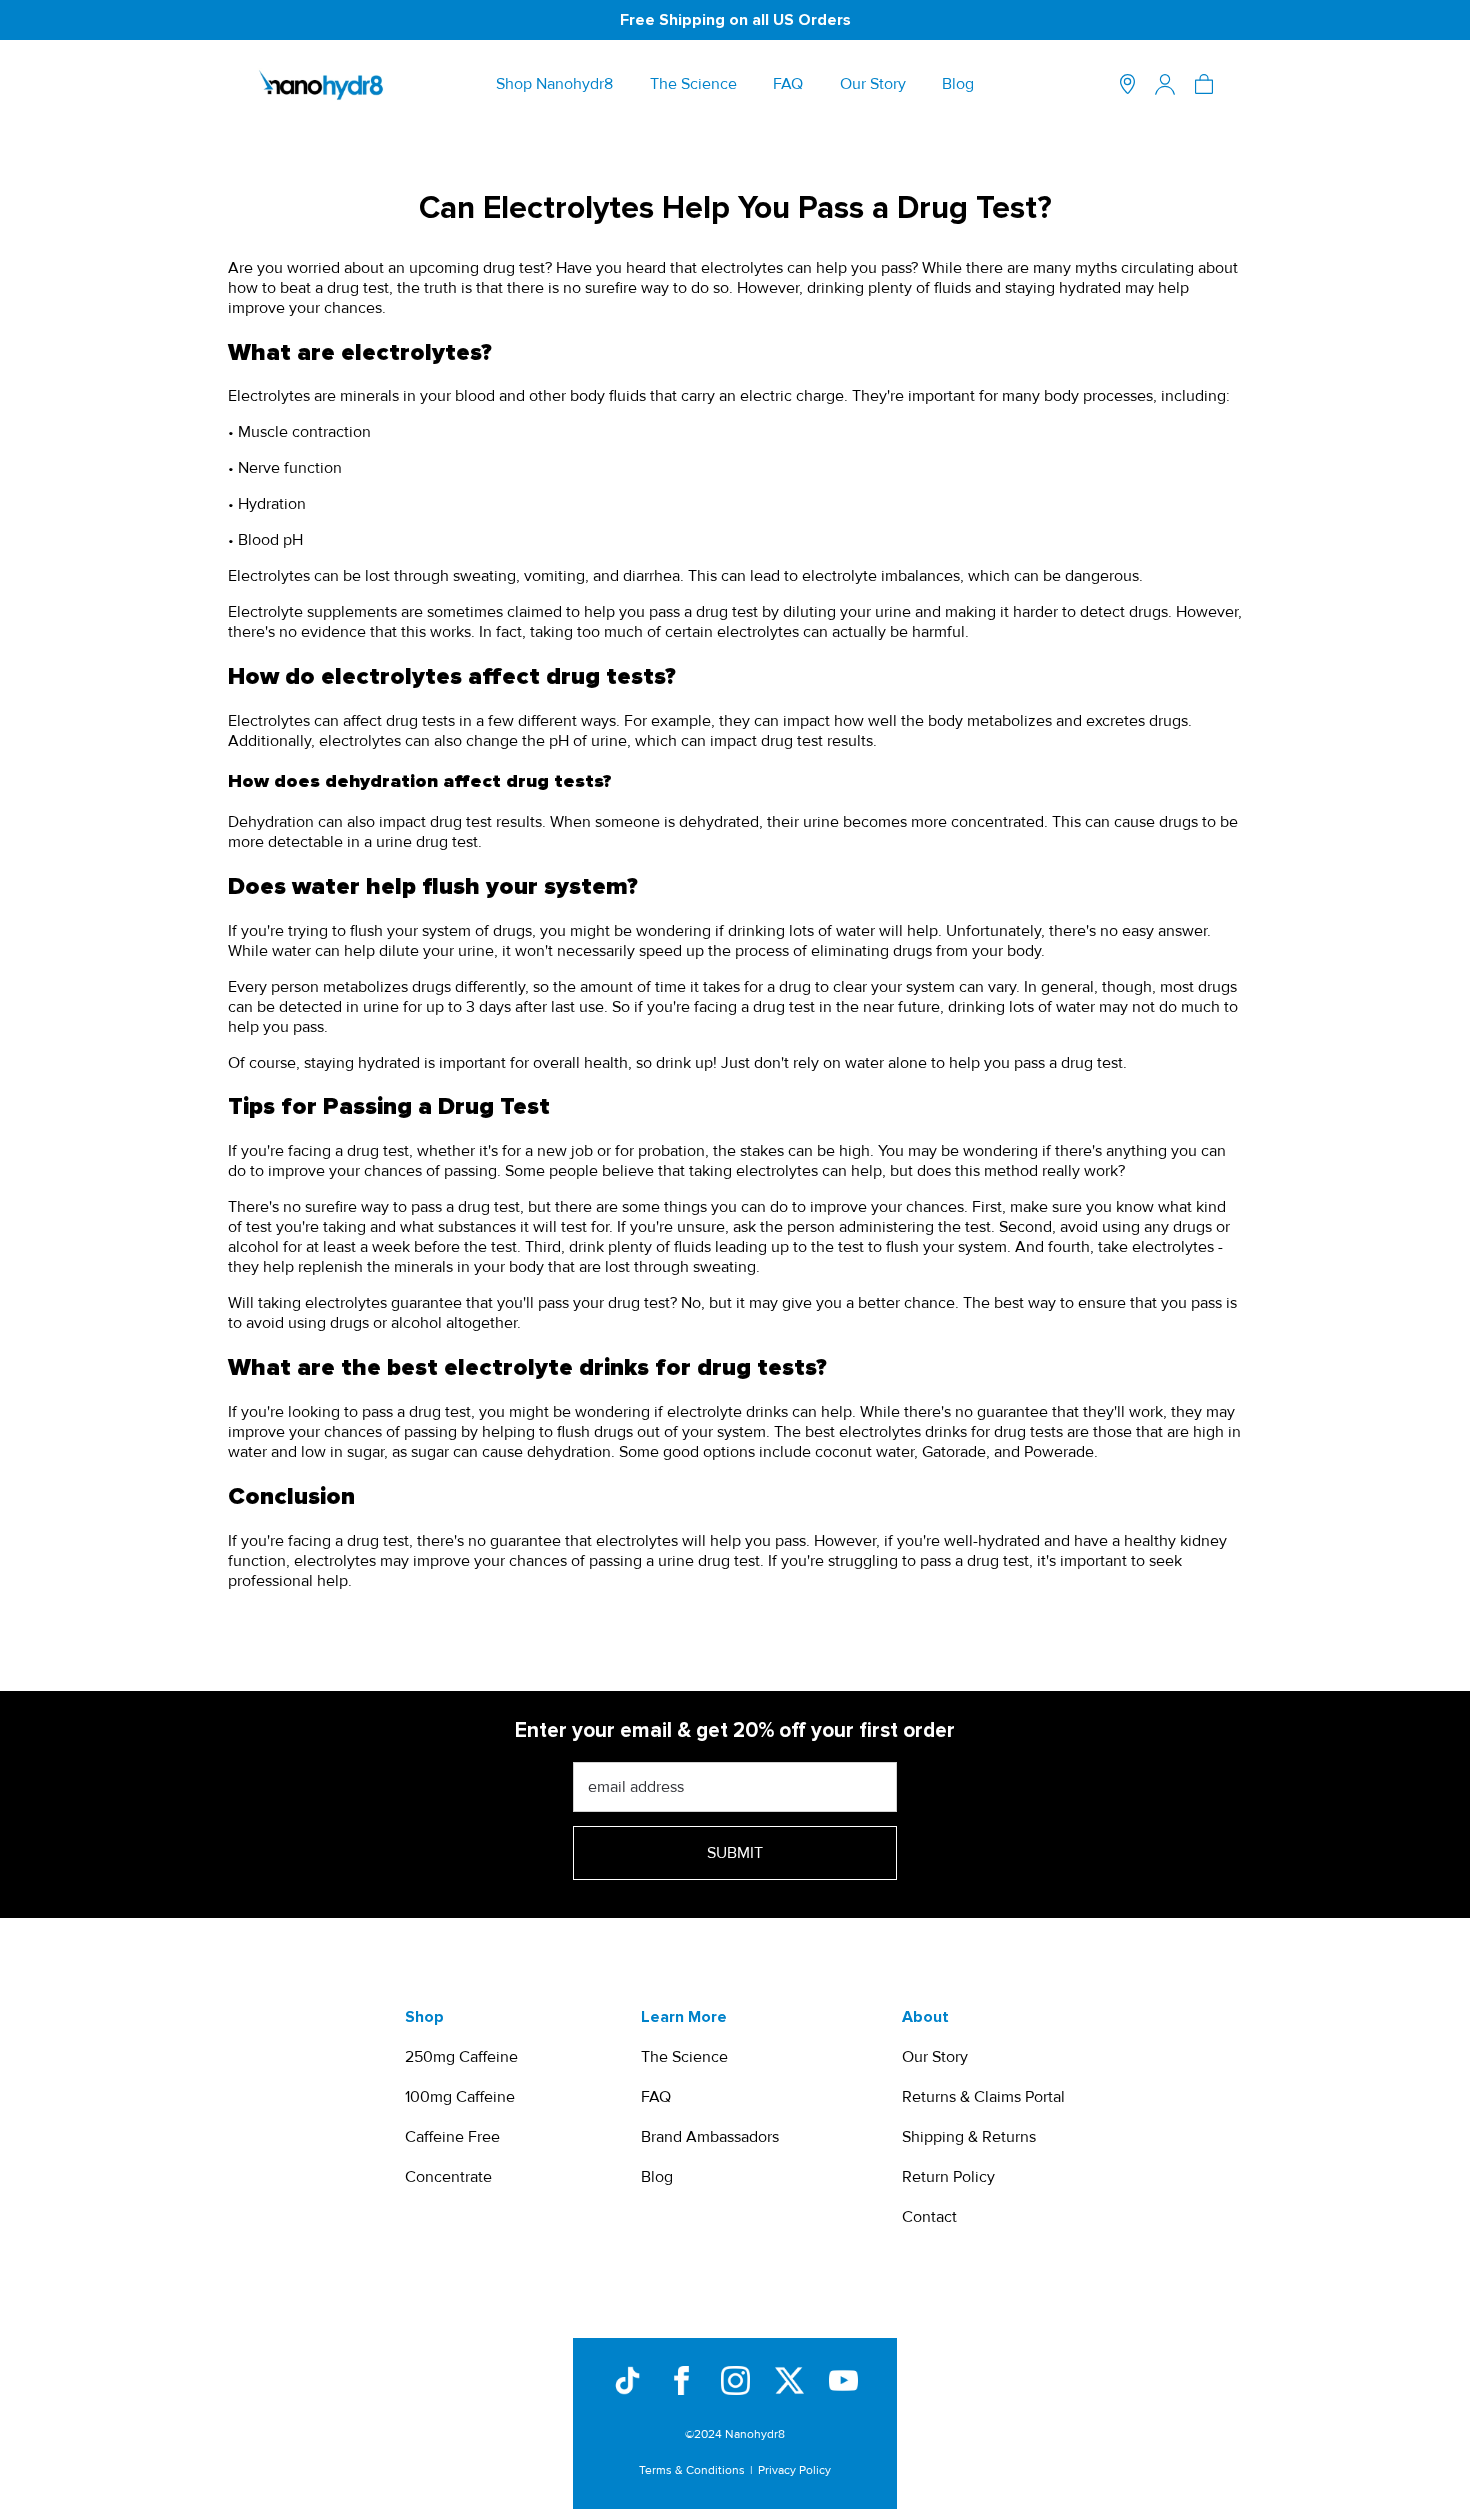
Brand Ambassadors (710, 2137)
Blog (958, 84)
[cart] (1204, 84)
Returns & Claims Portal (983, 2097)
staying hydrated (1063, 288)
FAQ (788, 84)
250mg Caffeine (461, 2057)
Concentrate (448, 2177)
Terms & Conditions (692, 2470)
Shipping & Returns (969, 2137)
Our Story (873, 84)
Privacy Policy (794, 2470)
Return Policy (948, 2177)
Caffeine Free (452, 2137)
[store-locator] (1127, 84)
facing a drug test (348, 1151)
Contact (929, 2217)
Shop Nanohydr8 (554, 84)
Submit (735, 1853)
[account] (1165, 84)
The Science (693, 84)
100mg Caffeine (460, 2097)
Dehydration (271, 822)
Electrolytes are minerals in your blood (361, 396)
